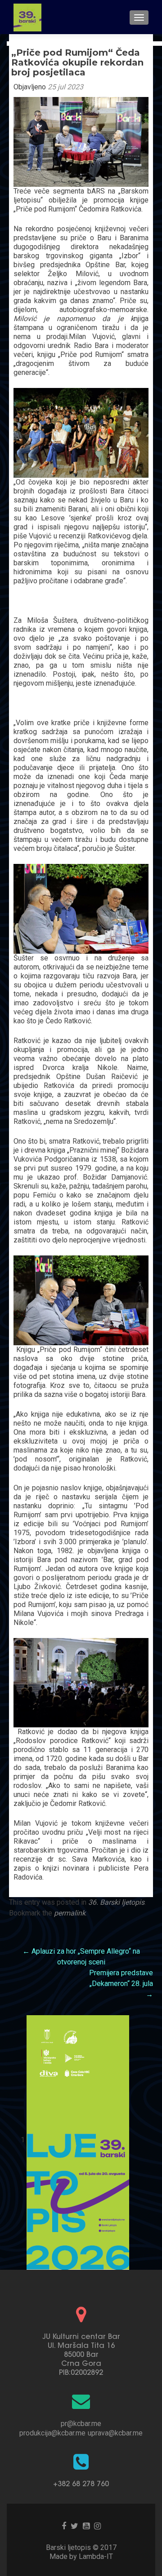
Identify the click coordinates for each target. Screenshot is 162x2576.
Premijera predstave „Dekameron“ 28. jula (121, 1984)
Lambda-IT (96, 2556)
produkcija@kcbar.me (52, 2433)
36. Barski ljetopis (116, 1902)
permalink (70, 1913)
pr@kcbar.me (81, 2424)
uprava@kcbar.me (115, 2433)
